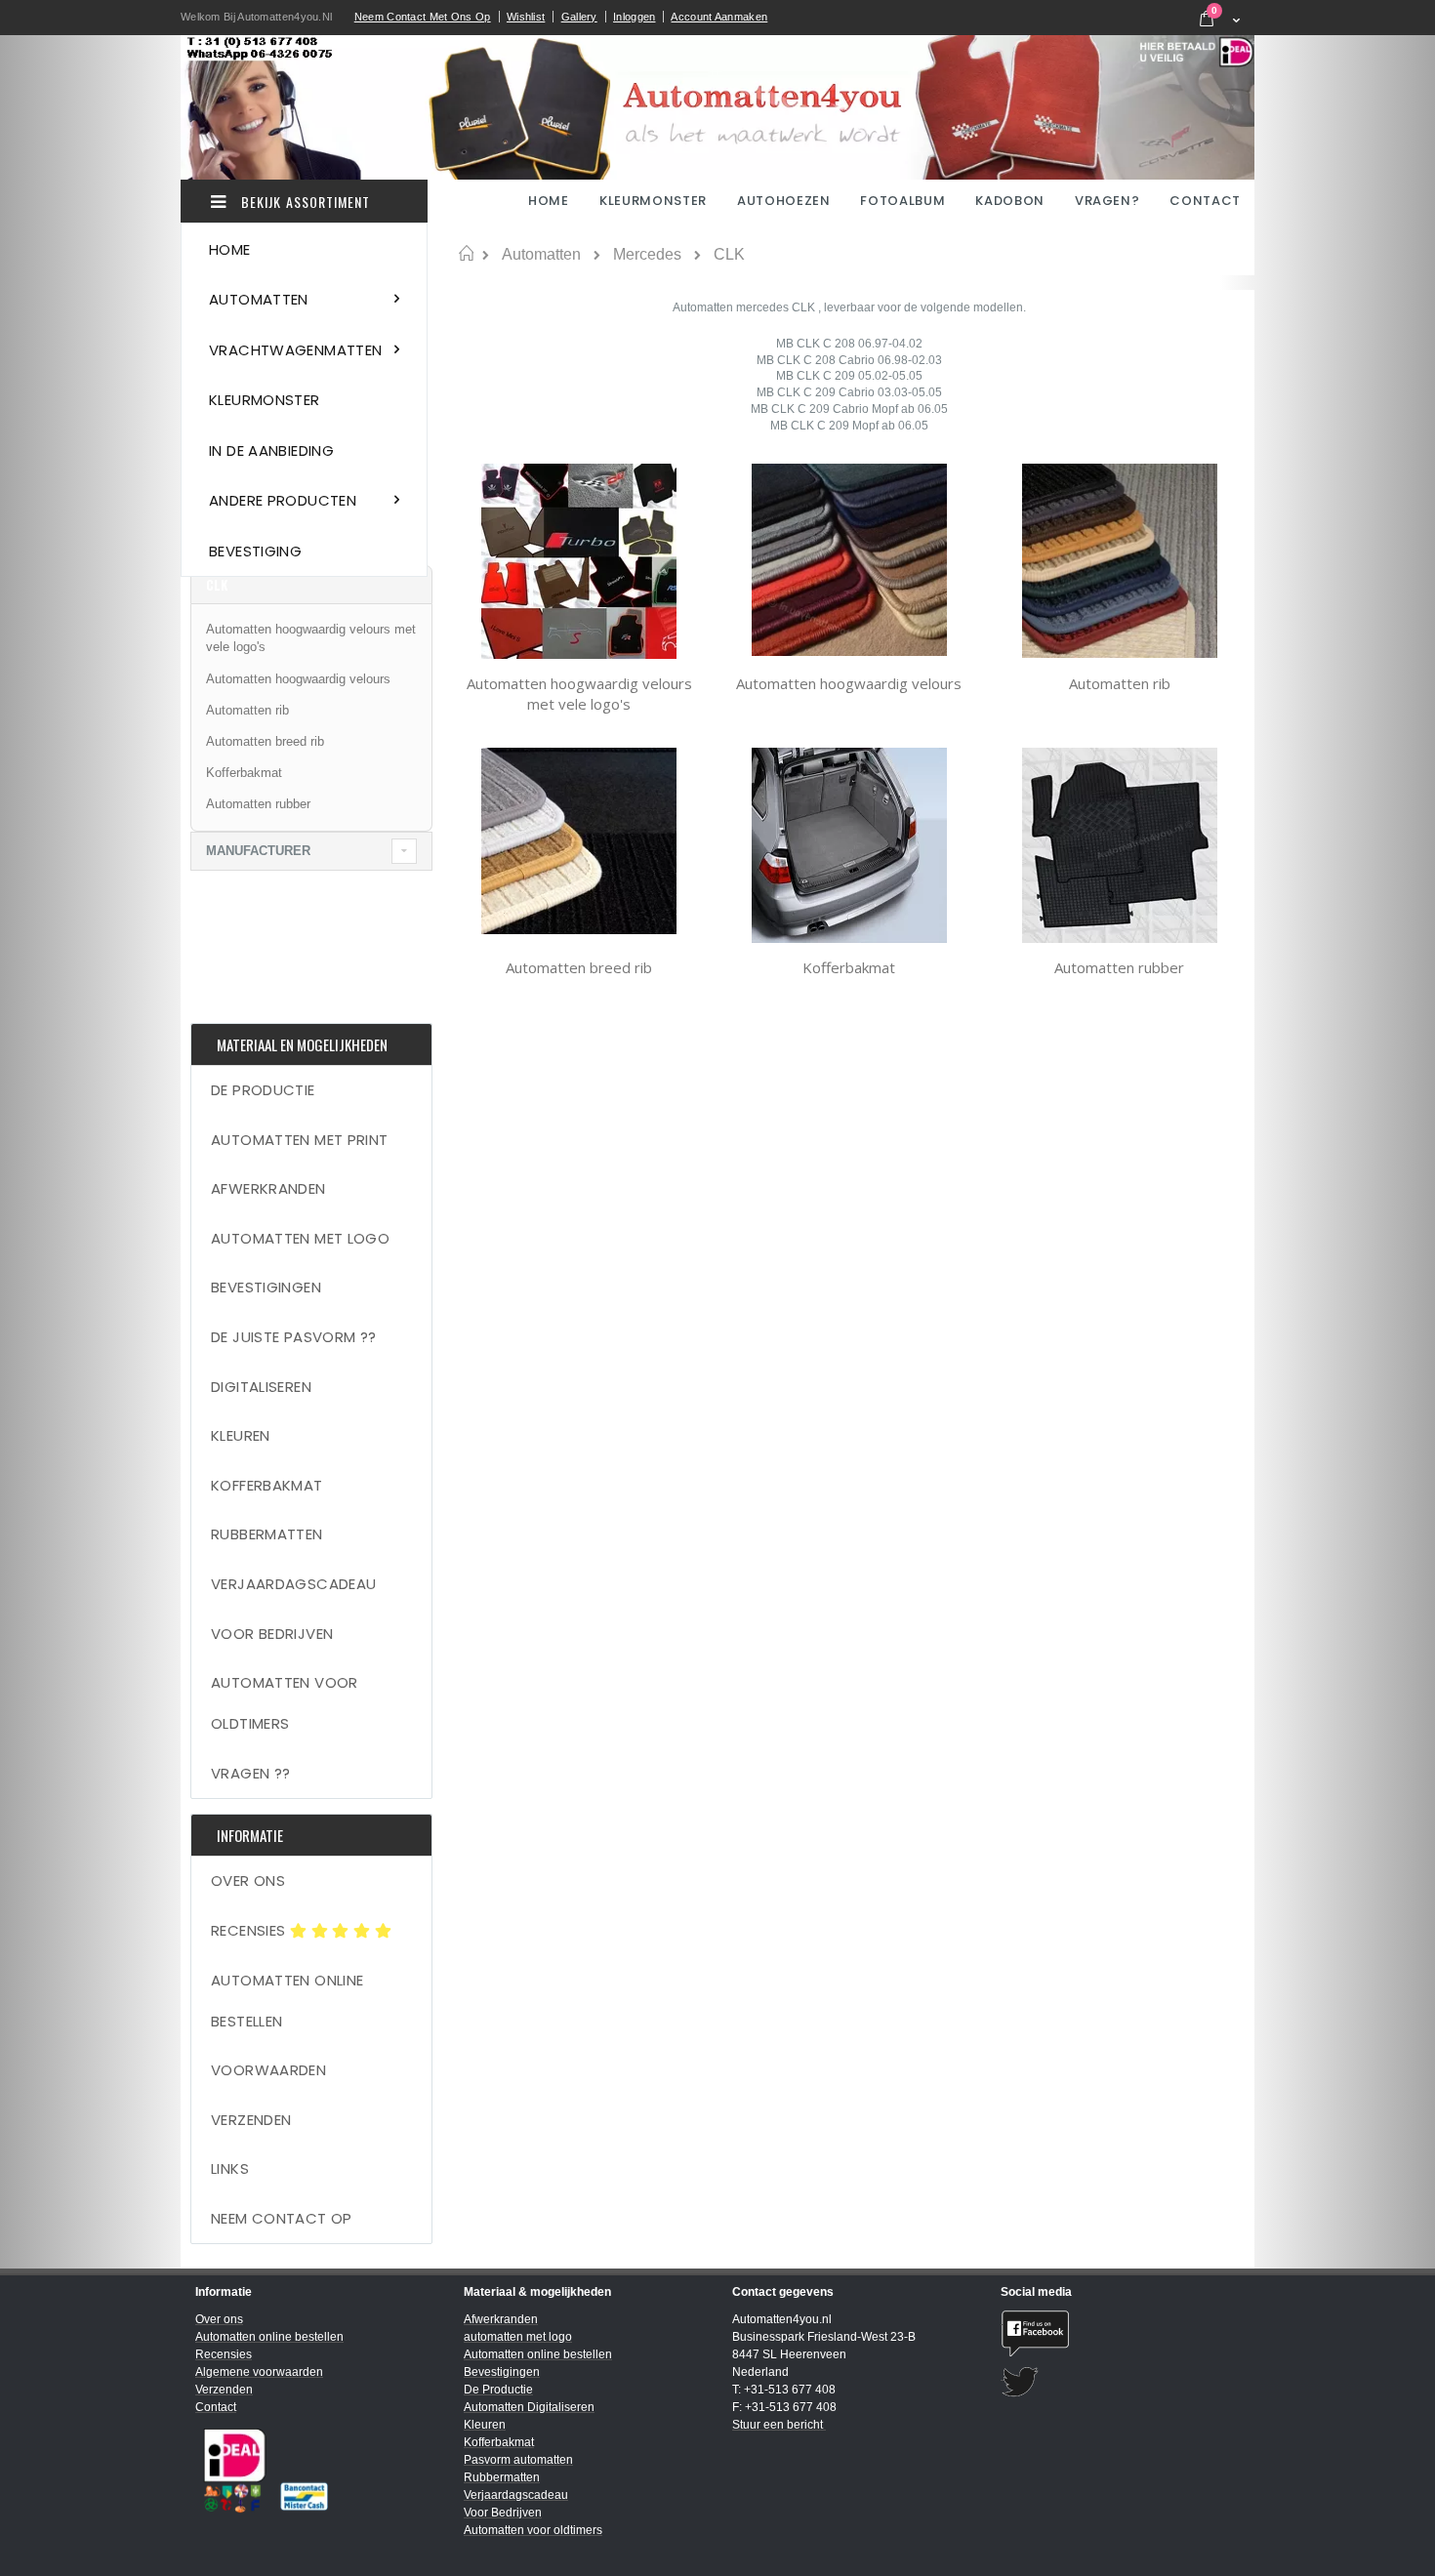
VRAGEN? (1107, 201)
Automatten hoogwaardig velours (849, 683)
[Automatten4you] (717, 107)
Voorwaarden (268, 2070)
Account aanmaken (719, 17)
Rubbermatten (267, 1534)
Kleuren (241, 1435)
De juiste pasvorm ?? (294, 1337)
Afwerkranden (268, 1188)
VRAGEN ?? (250, 1773)
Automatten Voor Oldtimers (285, 1703)
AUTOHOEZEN (784, 201)
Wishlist (526, 17)
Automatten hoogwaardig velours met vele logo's (579, 694)
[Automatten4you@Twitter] (1120, 2382)
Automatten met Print (300, 1140)
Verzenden (251, 2120)
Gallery (579, 17)
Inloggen (634, 17)
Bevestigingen (266, 1287)
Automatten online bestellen (287, 2001)
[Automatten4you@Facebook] (1120, 2333)
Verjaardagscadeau (293, 1584)
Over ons (248, 1881)
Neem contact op (282, 2218)
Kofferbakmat (849, 967)
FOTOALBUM (902, 201)
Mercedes (647, 255)
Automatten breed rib (579, 967)
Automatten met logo (300, 1238)
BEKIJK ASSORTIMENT (304, 202)
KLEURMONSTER (653, 201)
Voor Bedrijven (272, 1634)
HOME (550, 201)
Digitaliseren (261, 1387)
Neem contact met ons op (423, 17)
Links (230, 2168)
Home (466, 254)
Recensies (250, 1930)
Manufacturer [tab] (258, 851)
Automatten (541, 255)
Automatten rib (1120, 683)
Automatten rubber (1119, 967)
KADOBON (1010, 201)
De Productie (263, 1090)
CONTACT (1205, 201)
